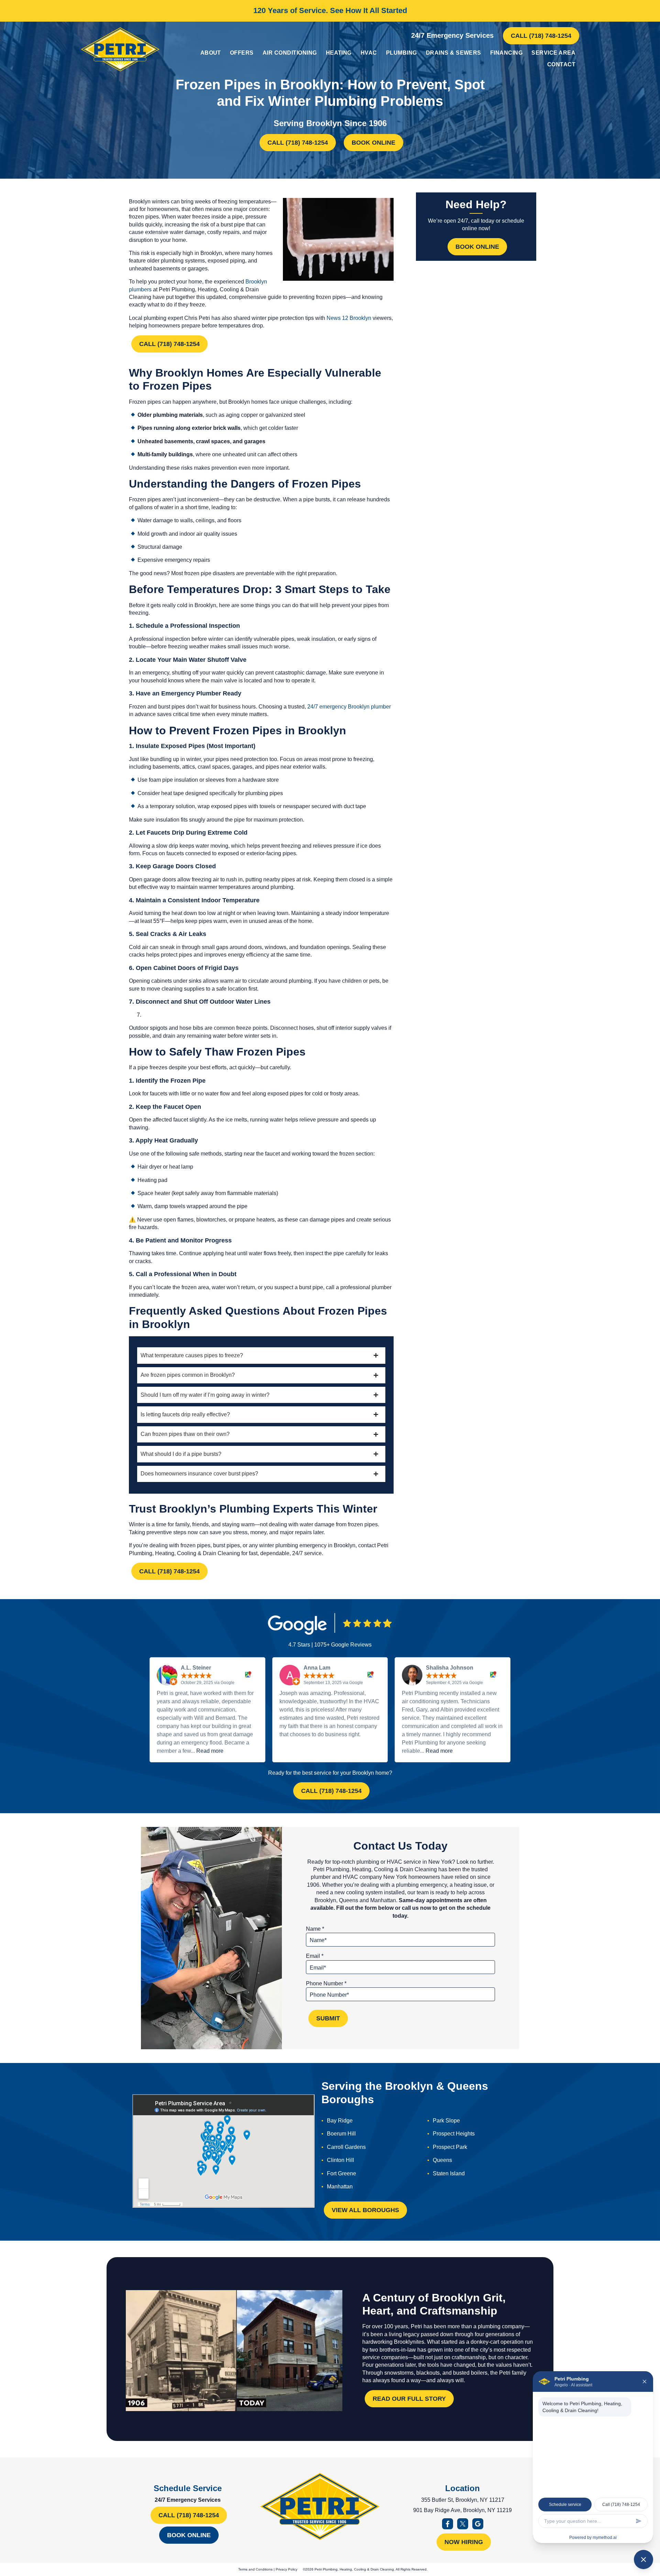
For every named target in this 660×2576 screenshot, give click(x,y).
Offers (242, 53)
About (211, 53)
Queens (442, 2160)
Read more (210, 1751)
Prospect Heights (454, 2134)
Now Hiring (464, 2542)
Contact (561, 64)
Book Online (373, 143)
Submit (328, 2018)
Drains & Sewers (454, 53)
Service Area (553, 53)
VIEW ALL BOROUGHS (365, 2210)
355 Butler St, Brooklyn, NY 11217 (463, 2500)
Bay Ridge (340, 2121)
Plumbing (401, 53)
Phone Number (326, 1983)
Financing (506, 53)
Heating (339, 53)
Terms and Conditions (255, 2569)
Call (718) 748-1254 (541, 36)
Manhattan (340, 2187)
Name (315, 1929)
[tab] (261, 1355)
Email (315, 1956)
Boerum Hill (341, 2134)
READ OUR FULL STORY (409, 2399)
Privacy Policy (287, 2569)
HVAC (369, 53)
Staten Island (449, 2173)
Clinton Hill (340, 2160)
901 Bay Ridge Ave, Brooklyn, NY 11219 (463, 2510)
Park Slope (446, 2121)
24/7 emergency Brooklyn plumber (349, 707)
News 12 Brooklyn (349, 318)
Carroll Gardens (346, 2147)
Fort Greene (342, 2173)
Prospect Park (450, 2147)
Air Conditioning (290, 53)
